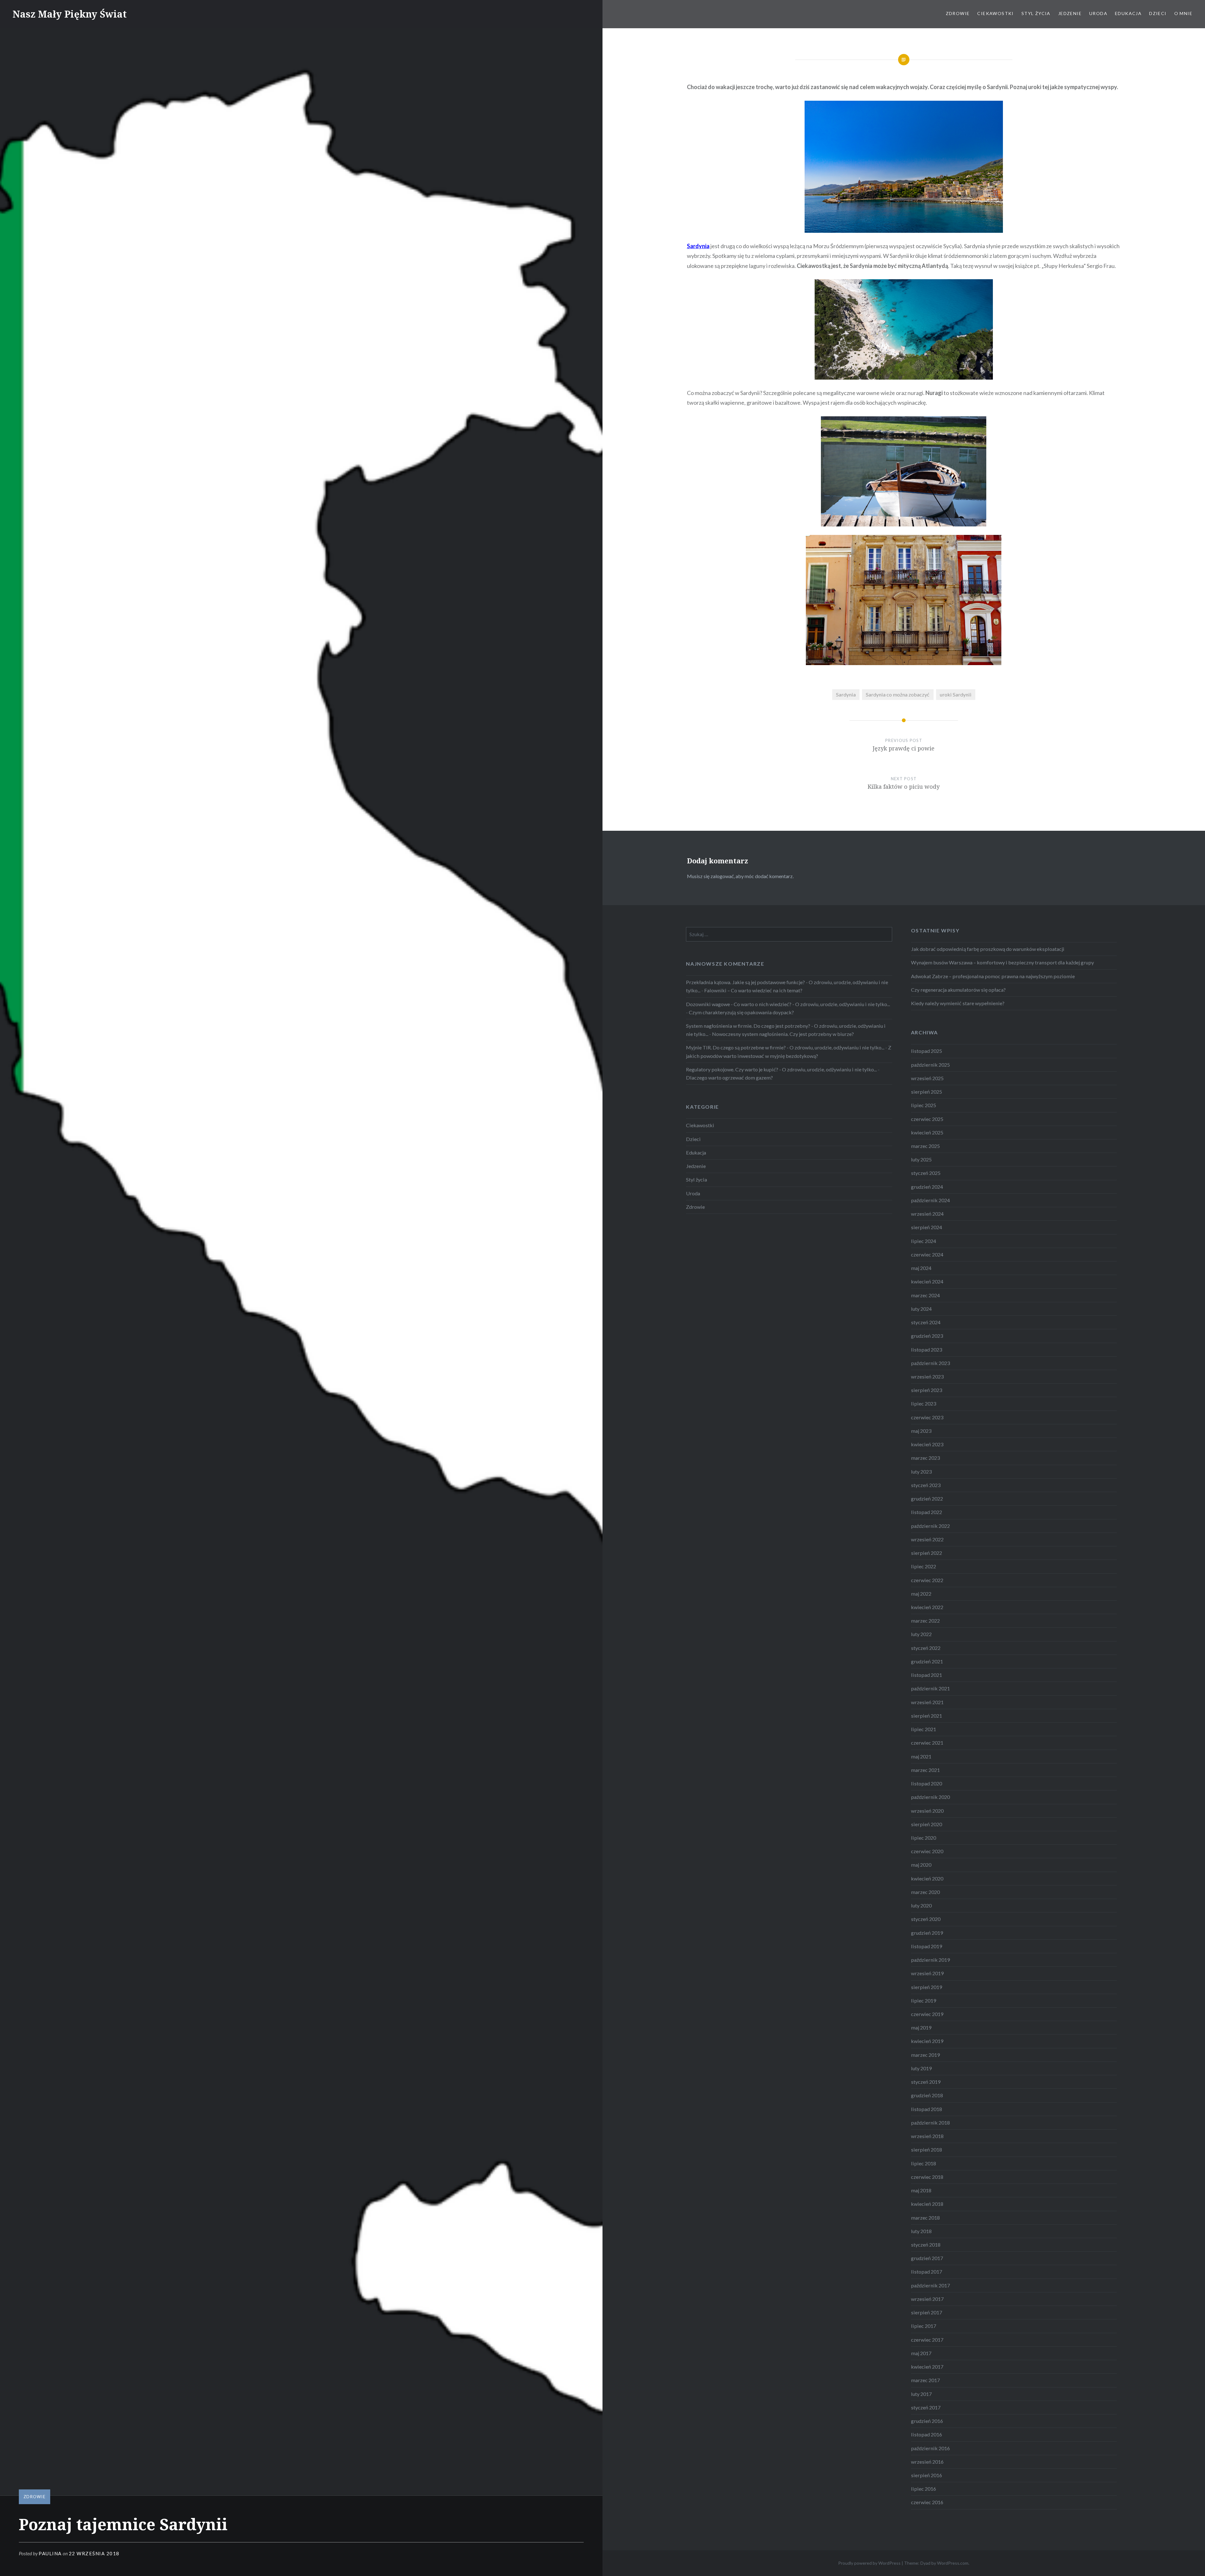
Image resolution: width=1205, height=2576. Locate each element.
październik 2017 (930, 2285)
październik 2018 (930, 2123)
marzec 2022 (925, 1621)
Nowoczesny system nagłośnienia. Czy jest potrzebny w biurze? (783, 1034)
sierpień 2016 (927, 2475)
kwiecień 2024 (927, 1281)
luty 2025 (921, 1159)
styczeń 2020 (926, 1919)
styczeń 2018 (926, 2245)
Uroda (1098, 13)
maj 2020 (921, 1865)
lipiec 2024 (924, 1241)
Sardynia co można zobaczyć (898, 694)
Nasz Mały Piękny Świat (70, 14)
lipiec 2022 (924, 1566)
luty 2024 (921, 1309)
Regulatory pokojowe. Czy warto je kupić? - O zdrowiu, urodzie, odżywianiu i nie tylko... (781, 1069)
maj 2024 (921, 1268)
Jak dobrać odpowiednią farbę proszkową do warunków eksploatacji (988, 949)
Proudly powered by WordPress (869, 2563)
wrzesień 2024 (927, 1214)
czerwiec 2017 (927, 2340)
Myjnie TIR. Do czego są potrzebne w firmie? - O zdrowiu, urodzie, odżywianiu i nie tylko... (785, 1047)
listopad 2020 (927, 1783)
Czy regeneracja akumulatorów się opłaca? (958, 990)
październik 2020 (930, 1797)
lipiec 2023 (924, 1403)
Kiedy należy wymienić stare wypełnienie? (958, 1003)
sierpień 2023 (927, 1390)
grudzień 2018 (927, 2095)
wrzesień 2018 (927, 2136)
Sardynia (846, 694)
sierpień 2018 (927, 2149)
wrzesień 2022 (927, 1539)
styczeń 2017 (926, 2407)
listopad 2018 (927, 2109)
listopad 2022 (927, 1512)
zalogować (722, 876)
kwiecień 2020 (927, 1878)
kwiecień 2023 (927, 1444)
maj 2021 (921, 1756)
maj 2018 (921, 2190)
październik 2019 (930, 1960)
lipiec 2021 (924, 1729)
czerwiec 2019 (927, 2014)
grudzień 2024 (927, 1187)
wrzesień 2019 (927, 1973)
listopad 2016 (927, 2434)
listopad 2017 (927, 2272)
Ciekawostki (995, 13)
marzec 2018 (925, 2218)
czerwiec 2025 (927, 1119)
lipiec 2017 (924, 2326)
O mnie (1183, 13)
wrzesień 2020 (927, 1811)
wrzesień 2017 (927, 2299)
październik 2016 (930, 2448)
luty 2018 (921, 2231)
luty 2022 (921, 1634)
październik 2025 (930, 1065)
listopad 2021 (927, 1675)
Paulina (50, 2553)
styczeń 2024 (926, 1322)
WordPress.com (953, 2563)
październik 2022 (930, 1526)
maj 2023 (921, 1431)
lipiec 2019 (924, 2000)
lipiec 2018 (924, 2163)
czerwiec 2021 (927, 1743)
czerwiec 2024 (927, 1254)
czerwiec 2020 (927, 1851)
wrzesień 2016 (927, 2462)
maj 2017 (921, 2353)
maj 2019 (921, 2027)
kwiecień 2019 (927, 2041)
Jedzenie (1070, 13)
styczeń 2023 (926, 1485)
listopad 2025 (927, 1051)
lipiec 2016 (924, 2489)
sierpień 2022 (927, 1553)
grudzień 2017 (927, 2258)
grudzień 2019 (927, 1933)
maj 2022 (921, 1594)
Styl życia (1036, 13)
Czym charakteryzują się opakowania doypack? (741, 1012)
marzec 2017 (925, 2380)
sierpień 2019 (927, 1987)
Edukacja (1128, 13)
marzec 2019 (925, 2055)
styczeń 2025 (926, 1173)
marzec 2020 (925, 1892)
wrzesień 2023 (927, 1376)
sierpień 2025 (927, 1092)
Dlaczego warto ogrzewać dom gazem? (729, 1077)
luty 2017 (921, 2394)
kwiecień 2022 (927, 1607)
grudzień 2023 (927, 1336)
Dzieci (1158, 13)
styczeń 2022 (926, 1648)
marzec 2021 (925, 1770)
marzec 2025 (925, 1146)
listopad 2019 (927, 1946)
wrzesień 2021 (927, 1702)
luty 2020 (921, 1905)
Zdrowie (958, 13)
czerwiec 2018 (927, 2177)
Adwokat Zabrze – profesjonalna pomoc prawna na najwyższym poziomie (993, 976)
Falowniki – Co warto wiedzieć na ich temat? (753, 990)
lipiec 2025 (924, 1105)
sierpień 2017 (927, 2312)
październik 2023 (930, 1363)
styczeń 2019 (926, 2082)
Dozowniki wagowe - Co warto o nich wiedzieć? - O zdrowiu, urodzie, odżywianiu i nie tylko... (788, 1004)
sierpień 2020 (927, 1824)
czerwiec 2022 (927, 1580)
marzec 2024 (925, 1295)
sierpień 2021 (927, 1716)
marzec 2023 (925, 1458)
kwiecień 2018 (927, 2204)
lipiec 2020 (924, 1838)
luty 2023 (921, 1472)
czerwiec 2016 (927, 2502)
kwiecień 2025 (927, 1132)
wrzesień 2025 (927, 1078)
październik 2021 (930, 1688)
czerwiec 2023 (927, 1417)
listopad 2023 (927, 1349)
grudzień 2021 (927, 1661)
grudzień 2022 (927, 1499)
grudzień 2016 (927, 2421)
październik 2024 (930, 1200)
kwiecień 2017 (927, 2367)
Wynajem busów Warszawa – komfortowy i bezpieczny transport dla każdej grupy (1002, 962)
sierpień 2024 (927, 1227)
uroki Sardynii (956, 694)
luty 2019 (921, 2068)
